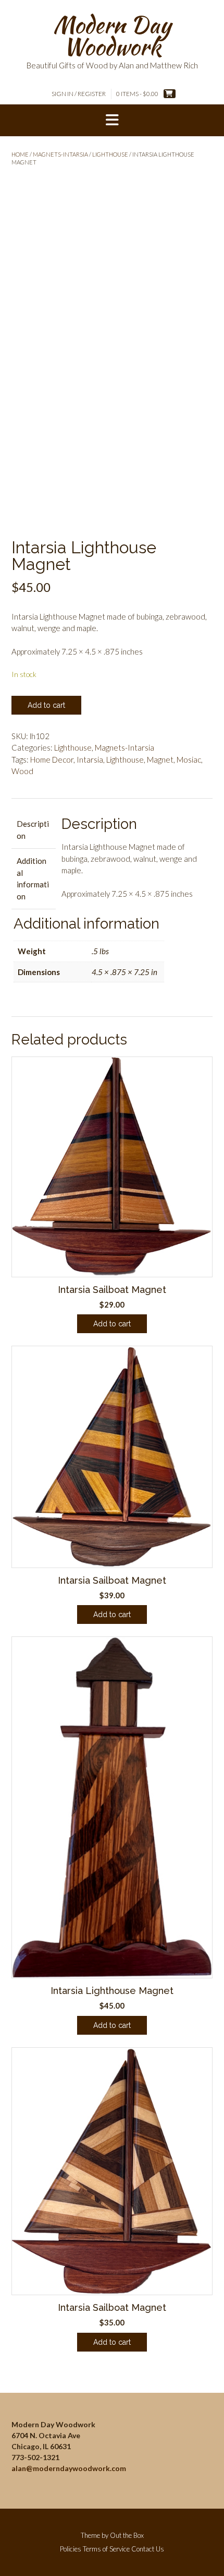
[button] (112, 121)
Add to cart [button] (112, 1324)
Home (20, 154)
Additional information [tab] (33, 879)
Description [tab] (33, 830)
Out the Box (127, 2535)
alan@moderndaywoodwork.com (69, 2468)
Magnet (160, 759)
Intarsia (90, 759)
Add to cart (46, 705)
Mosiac (189, 759)
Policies (71, 2549)
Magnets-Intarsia (60, 154)
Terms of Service (106, 2549)
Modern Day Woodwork (112, 35)
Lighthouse (110, 154)
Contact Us (148, 2549)
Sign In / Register (79, 94)
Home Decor (52, 759)
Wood (22, 771)
